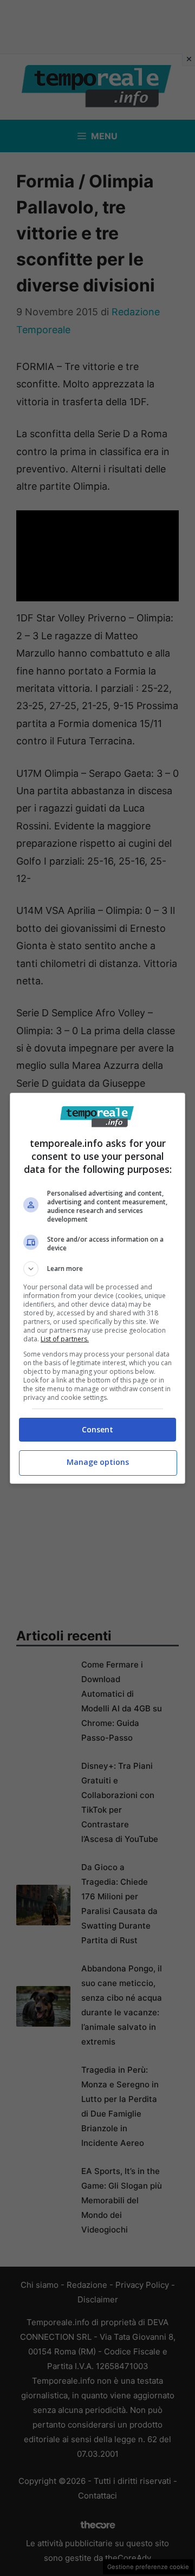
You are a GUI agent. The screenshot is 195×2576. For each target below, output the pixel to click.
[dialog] (97, 1288)
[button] (97, 1269)
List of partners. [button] (65, 1339)
